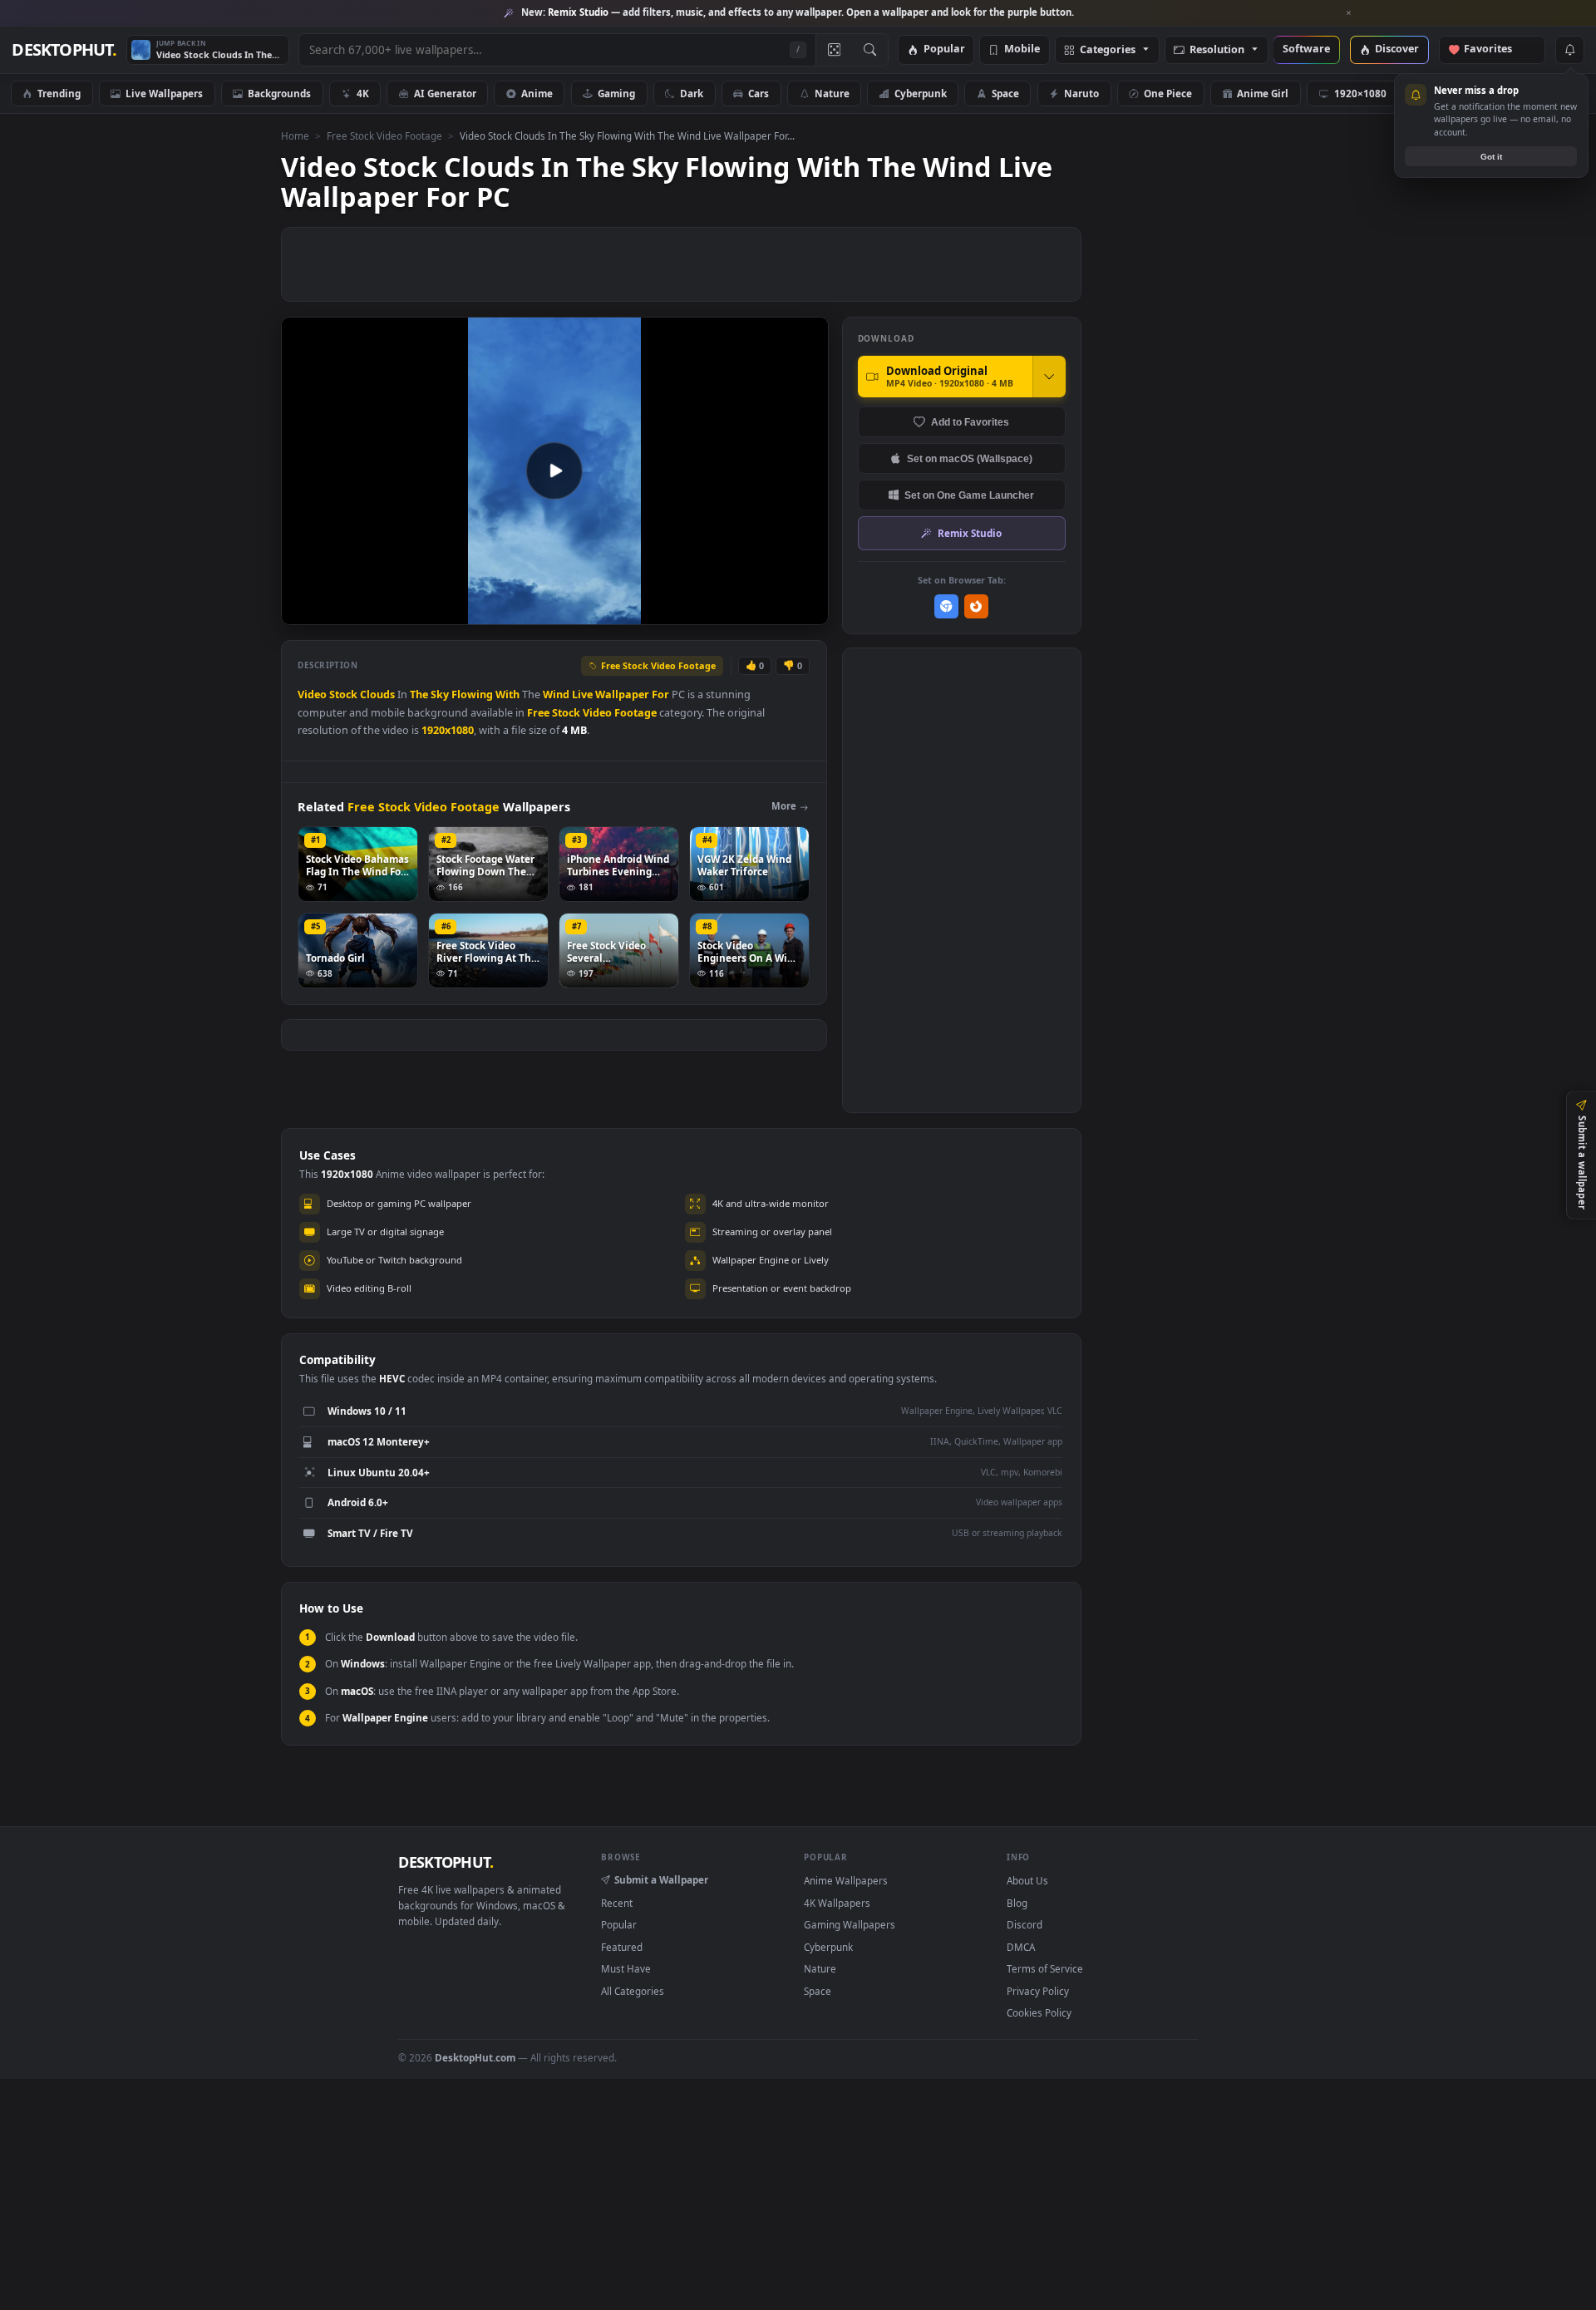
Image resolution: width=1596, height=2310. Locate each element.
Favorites (1496, 49)
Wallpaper (622, 694)
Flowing (472, 694)
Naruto (1081, 93)
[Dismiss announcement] (1349, 13)
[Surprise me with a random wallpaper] (834, 50)
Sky (440, 694)
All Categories (633, 1991)
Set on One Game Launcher (969, 495)
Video (312, 694)
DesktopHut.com (475, 2057)
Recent (617, 1903)
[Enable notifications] (1569, 50)
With (507, 694)
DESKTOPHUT (446, 1862)
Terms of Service (1045, 1968)
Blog (1017, 1903)
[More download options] (1049, 377)
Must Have (626, 1968)
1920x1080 (448, 730)
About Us (1027, 1880)
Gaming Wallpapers (850, 1924)
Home (295, 135)
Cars (759, 93)
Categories (1108, 50)
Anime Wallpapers (846, 1880)
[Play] (302, 611)
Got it (1491, 157)
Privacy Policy (1038, 1991)
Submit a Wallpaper (661, 1879)
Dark (692, 93)
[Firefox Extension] (976, 606)
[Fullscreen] (807, 611)
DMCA (1021, 1947)
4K (363, 93)
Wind (556, 694)
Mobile (1022, 49)
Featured (622, 1947)
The (419, 694)
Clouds (377, 694)
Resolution (1217, 50)
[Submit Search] (870, 50)
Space (1005, 93)
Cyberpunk (921, 93)
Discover (1397, 49)
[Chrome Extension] (946, 606)
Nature (832, 93)
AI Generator (445, 93)
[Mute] (715, 611)
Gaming (616, 93)
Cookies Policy (1039, 2012)
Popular (944, 49)
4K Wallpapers (837, 1903)
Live (582, 694)
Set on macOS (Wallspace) (970, 458)
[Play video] (554, 470)
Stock (343, 694)
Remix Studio (970, 533)
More (784, 806)
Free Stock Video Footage (384, 135)
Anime (537, 93)
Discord (1025, 1924)
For (660, 694)
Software (1306, 49)
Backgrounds (279, 93)
